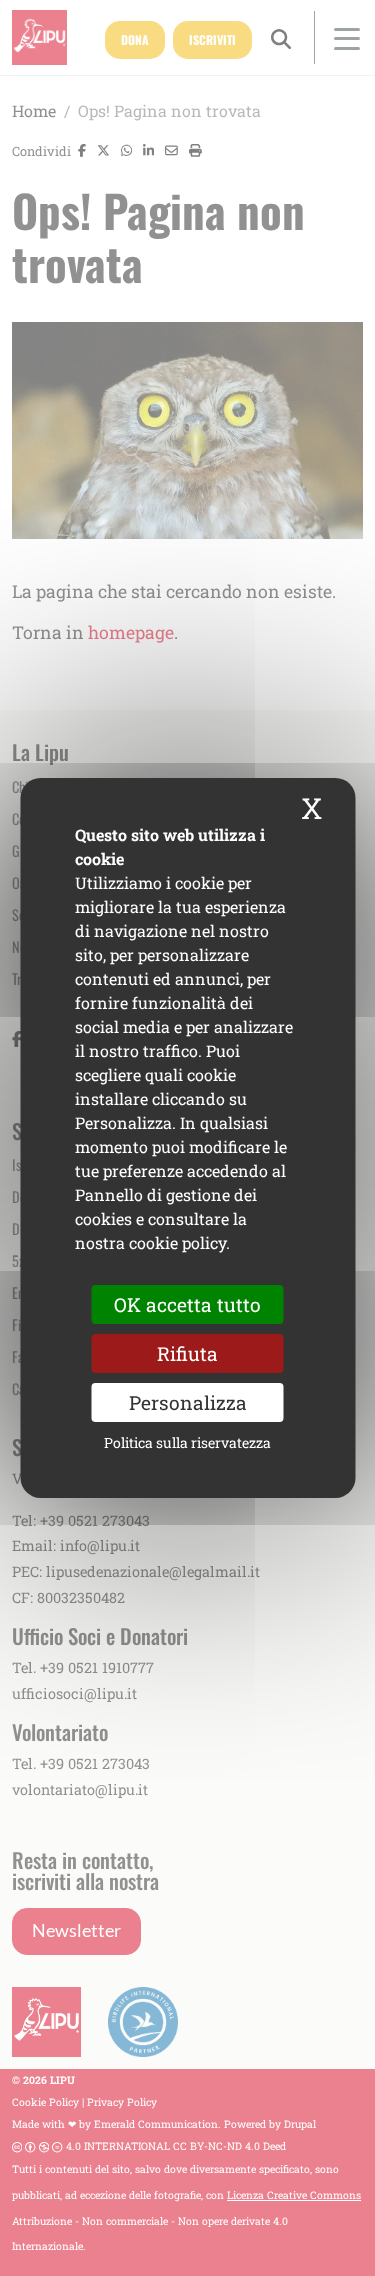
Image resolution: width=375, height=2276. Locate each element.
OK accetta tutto (187, 1304)
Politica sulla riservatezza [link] (187, 1442)
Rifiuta (187, 1353)
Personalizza (188, 1402)
